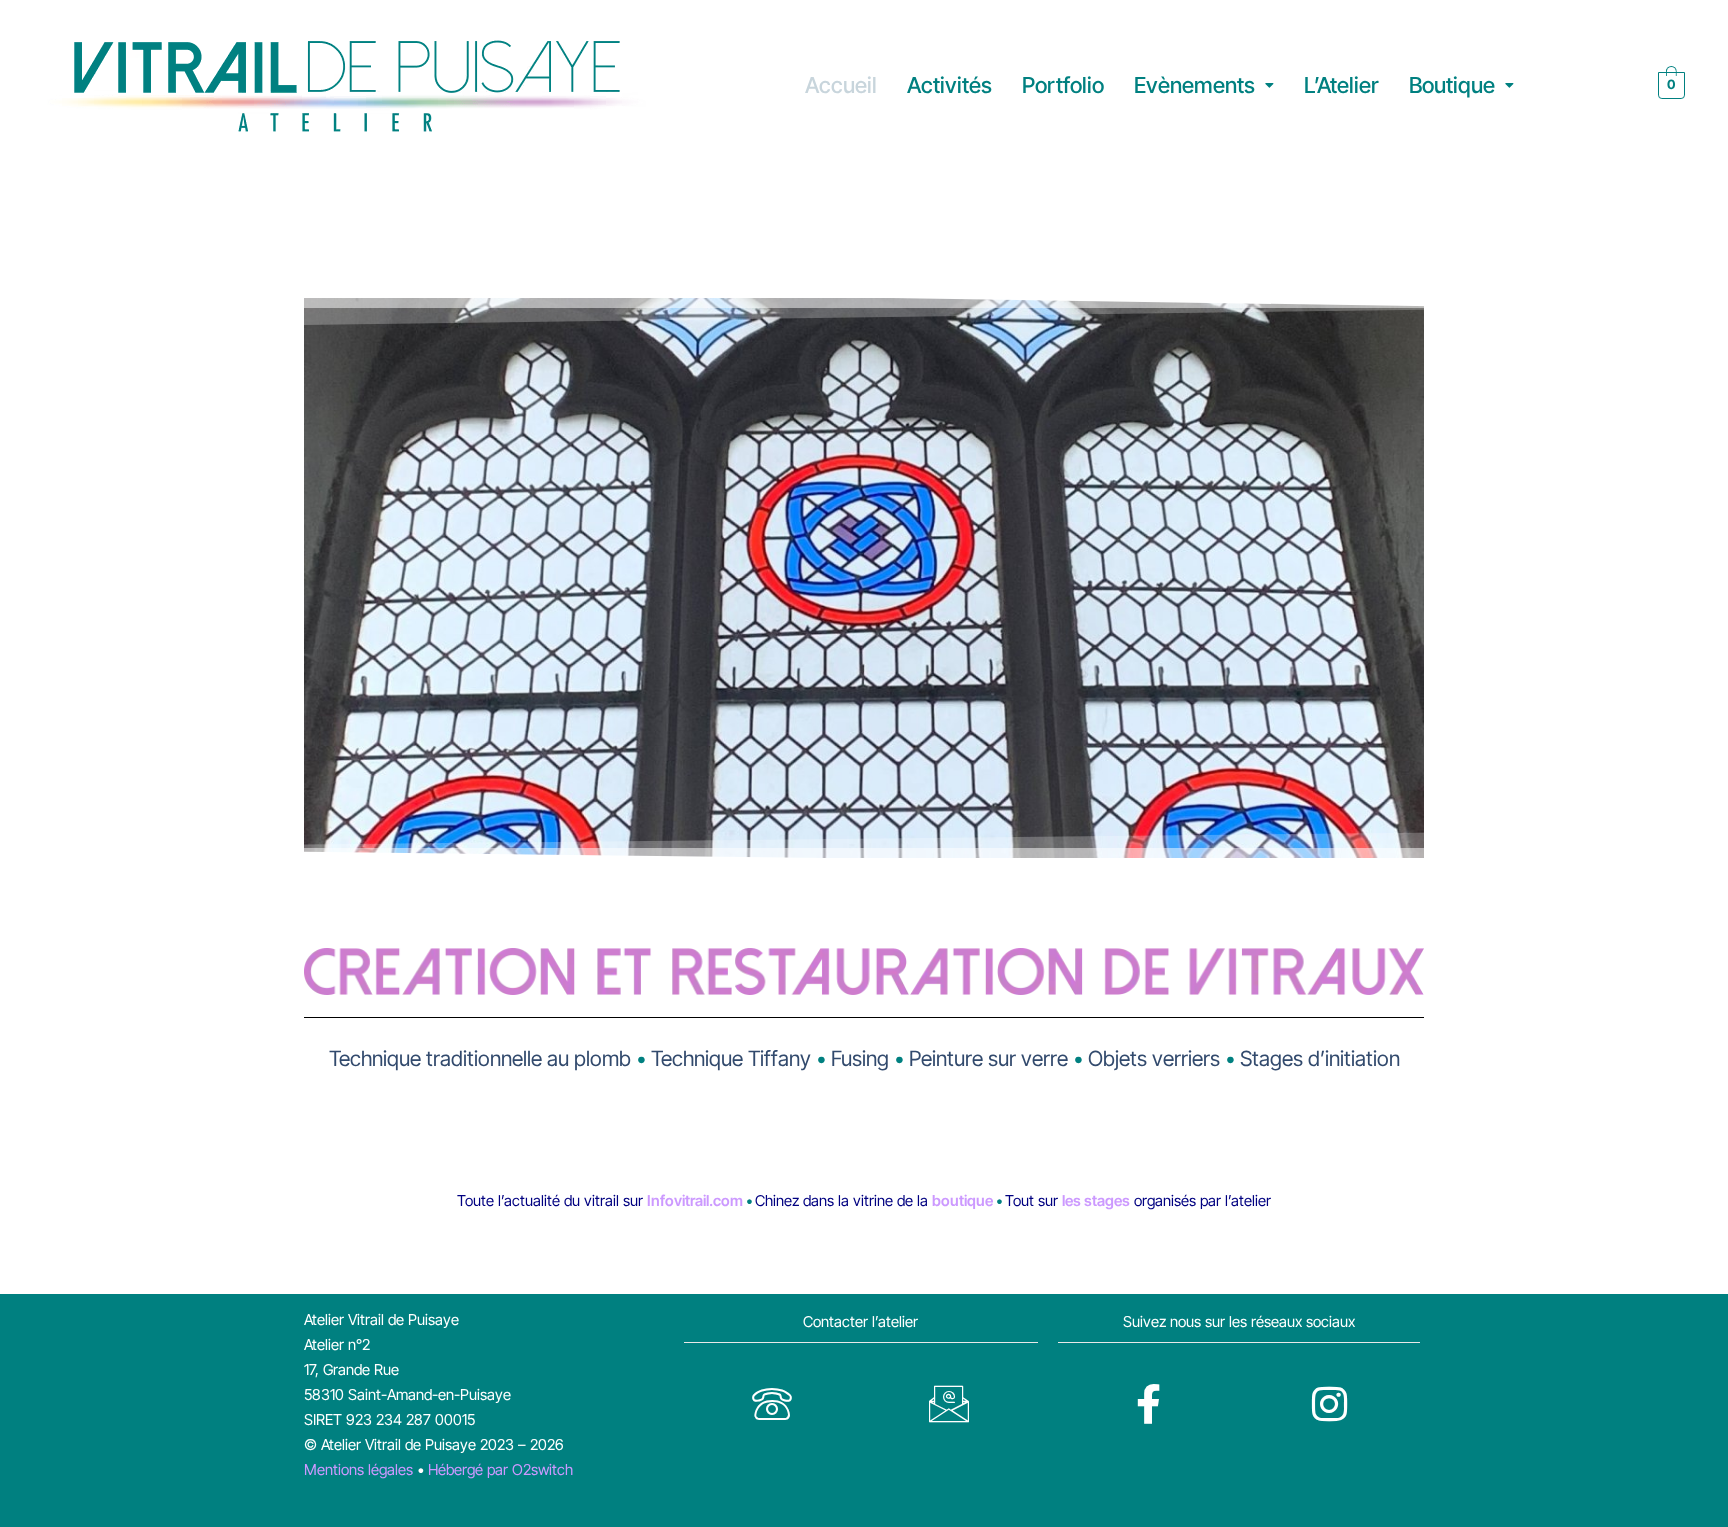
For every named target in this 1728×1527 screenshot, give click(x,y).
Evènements (1194, 85)
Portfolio (1063, 85)
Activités (949, 85)
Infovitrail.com (696, 1200)
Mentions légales (358, 1469)
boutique (962, 1200)
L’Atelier (1341, 85)
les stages (1096, 1200)
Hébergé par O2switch (500, 1469)
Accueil (841, 85)
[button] (1204, 85)
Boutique (1452, 85)
